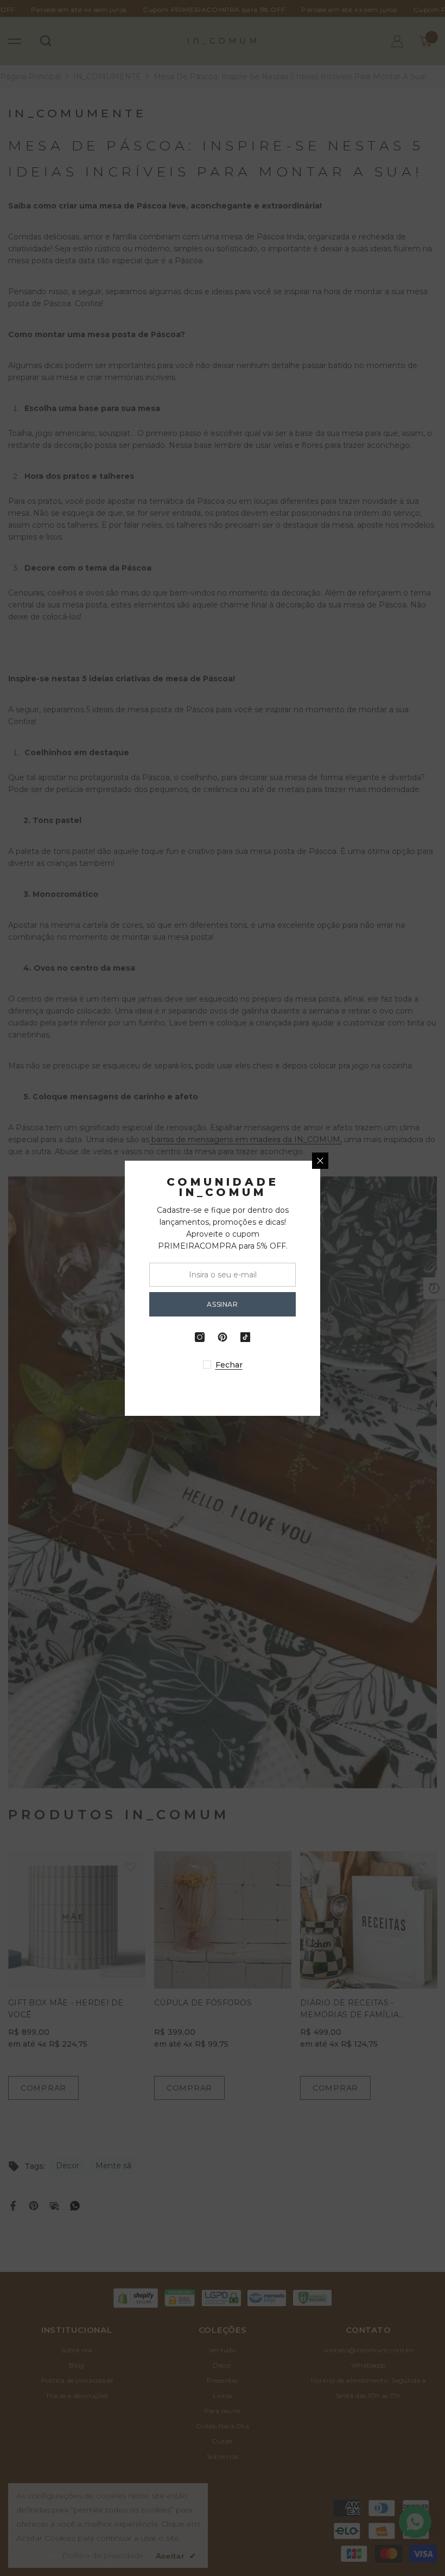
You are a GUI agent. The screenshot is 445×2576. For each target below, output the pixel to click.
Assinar (320, 1304)
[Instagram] (297, 1337)
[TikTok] (343, 1337)
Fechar (327, 1365)
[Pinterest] (320, 1337)
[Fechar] (418, 1161)
